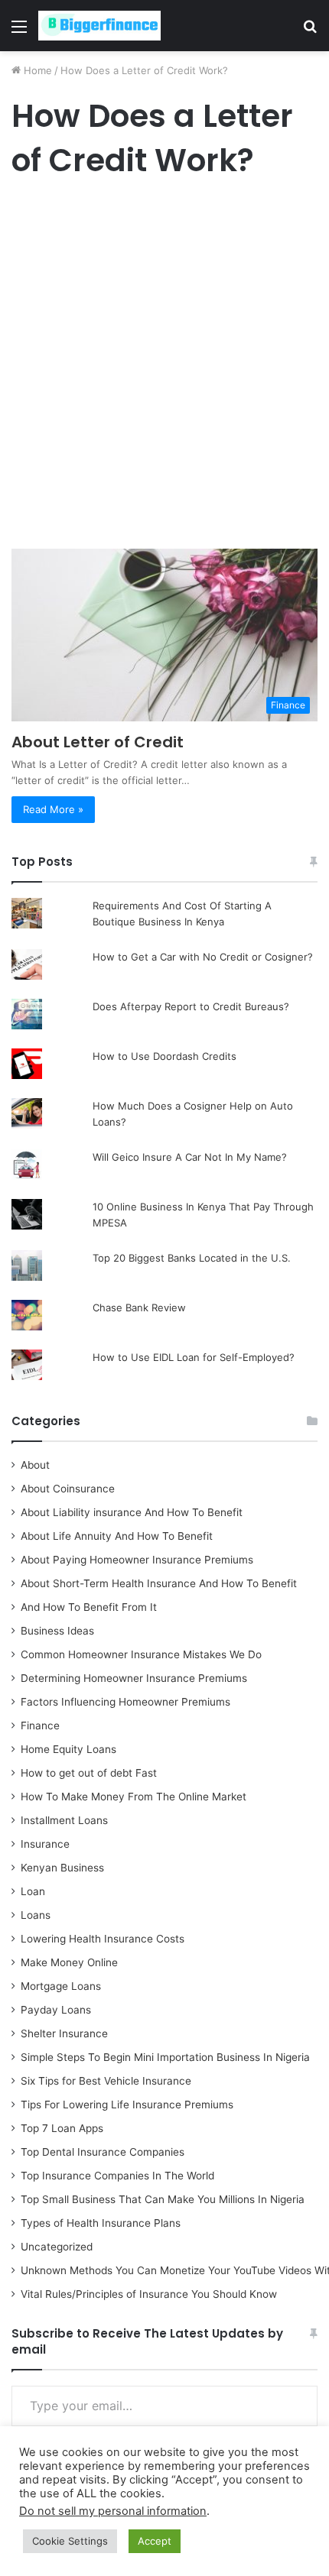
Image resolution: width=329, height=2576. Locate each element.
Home (36, 70)
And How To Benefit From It (89, 1607)
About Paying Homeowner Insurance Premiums (137, 1560)
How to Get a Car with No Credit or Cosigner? (203, 957)
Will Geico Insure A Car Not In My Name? (190, 1157)
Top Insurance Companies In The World (117, 2176)
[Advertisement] (164, 368)
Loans (36, 1915)
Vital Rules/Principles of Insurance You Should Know (149, 2294)
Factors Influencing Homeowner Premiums (125, 1702)
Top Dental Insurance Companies (103, 2152)
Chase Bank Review (139, 1307)
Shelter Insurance (64, 2033)
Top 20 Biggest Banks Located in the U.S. (192, 1258)
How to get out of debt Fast (89, 1773)
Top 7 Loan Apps (62, 2128)
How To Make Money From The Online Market (134, 1797)
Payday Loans (56, 2010)
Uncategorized (57, 2247)
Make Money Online (69, 1962)
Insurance (45, 1844)
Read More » (53, 809)
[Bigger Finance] (99, 26)
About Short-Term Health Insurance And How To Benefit (159, 1583)
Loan (33, 1891)
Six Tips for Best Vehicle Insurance (106, 2081)
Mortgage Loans (61, 1986)
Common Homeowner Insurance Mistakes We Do (141, 1654)
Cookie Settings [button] (70, 2541)
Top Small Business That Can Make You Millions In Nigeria (163, 2199)
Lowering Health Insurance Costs (103, 1939)
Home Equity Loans (68, 1749)
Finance (40, 1725)
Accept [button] (155, 2541)
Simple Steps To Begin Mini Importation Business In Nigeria (165, 2057)
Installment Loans (64, 1820)
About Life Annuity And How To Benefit (117, 1536)
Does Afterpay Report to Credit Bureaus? (191, 1006)
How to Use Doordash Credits (164, 1056)
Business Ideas (57, 1631)
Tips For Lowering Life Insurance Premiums (127, 2105)
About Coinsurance (68, 1489)
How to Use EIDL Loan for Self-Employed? (194, 1357)
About (35, 1465)
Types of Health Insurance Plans (101, 2223)
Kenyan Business (62, 1868)
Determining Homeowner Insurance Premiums (134, 1678)
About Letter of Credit (98, 742)
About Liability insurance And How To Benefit (132, 1512)
